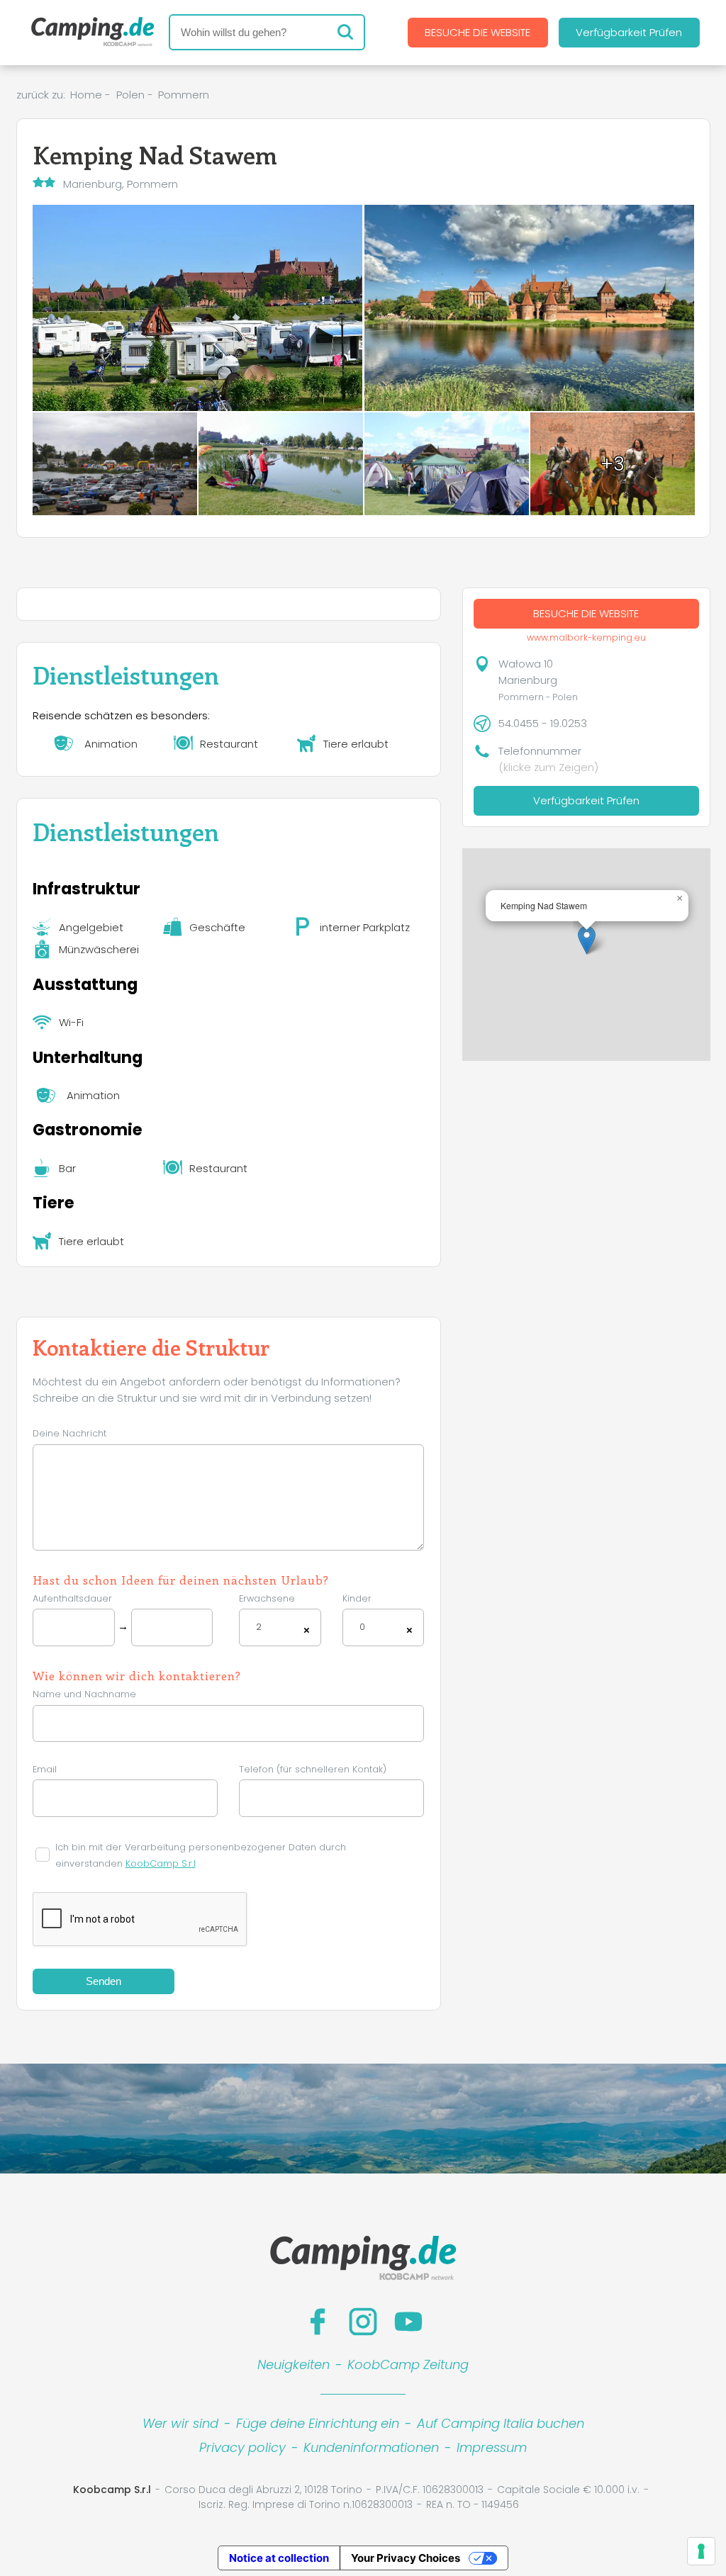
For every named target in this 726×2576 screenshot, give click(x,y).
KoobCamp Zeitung (408, 2364)
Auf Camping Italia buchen (501, 2423)
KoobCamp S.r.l (161, 1863)
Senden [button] (104, 1981)
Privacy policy (242, 2447)
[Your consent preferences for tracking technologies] (701, 2551)
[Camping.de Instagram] (363, 2322)
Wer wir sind (180, 2423)
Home (86, 95)
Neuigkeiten (294, 2364)
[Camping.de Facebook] (318, 2322)
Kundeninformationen (371, 2447)
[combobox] (280, 1627)
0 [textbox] (362, 1627)
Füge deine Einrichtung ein (318, 2423)
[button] (587, 940)
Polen (130, 95)
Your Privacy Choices (406, 2558)
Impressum (492, 2447)
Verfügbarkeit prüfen (629, 32)
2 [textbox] (259, 1627)
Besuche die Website (478, 32)
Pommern (184, 95)
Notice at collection (279, 2558)
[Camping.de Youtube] (408, 2322)
